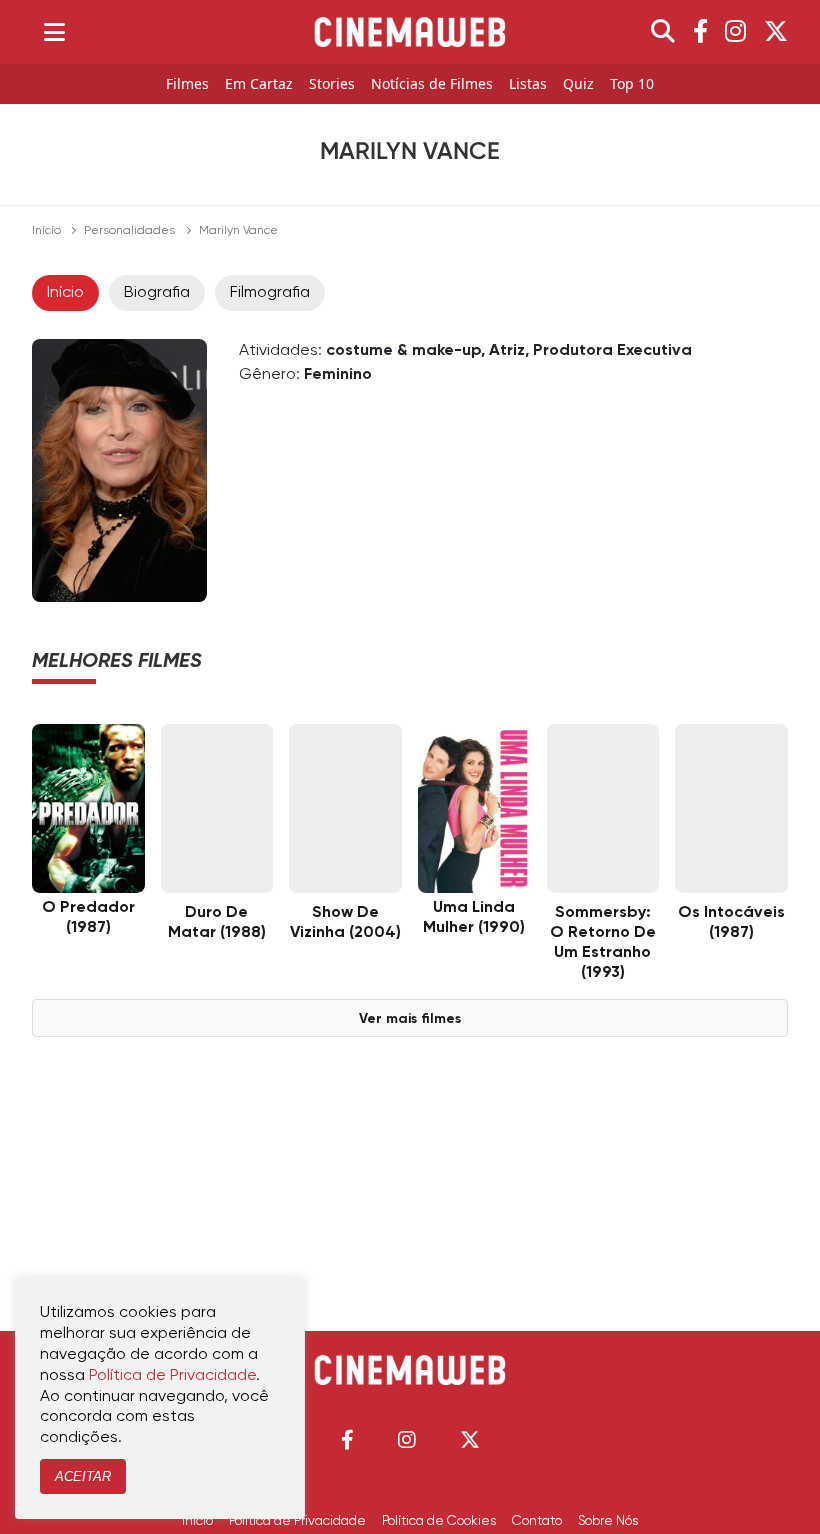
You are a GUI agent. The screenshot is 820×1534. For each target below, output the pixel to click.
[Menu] (54, 32)
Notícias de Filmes (432, 84)
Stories (332, 84)
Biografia (157, 293)
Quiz (578, 84)
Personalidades (129, 231)
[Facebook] (700, 32)
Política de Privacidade (297, 1521)
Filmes (187, 84)
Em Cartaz (259, 84)
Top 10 (632, 84)
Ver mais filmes (410, 1019)
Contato (537, 1521)
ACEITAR (83, 1476)
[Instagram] (735, 32)
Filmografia (270, 293)
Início (46, 231)
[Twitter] (776, 32)
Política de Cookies (439, 1521)
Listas (528, 84)
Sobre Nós (608, 1521)
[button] (347, 1439)
